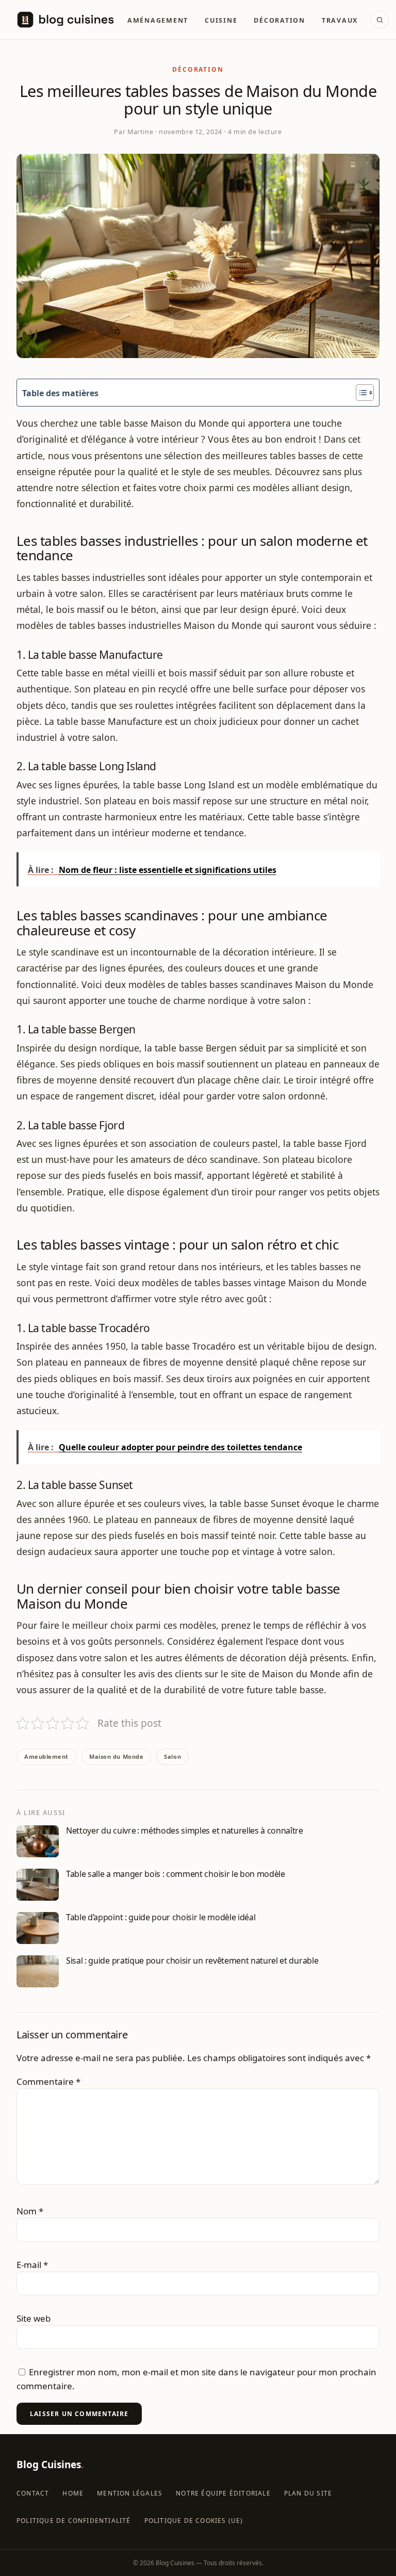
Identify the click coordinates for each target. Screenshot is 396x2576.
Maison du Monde (116, 1756)
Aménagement (158, 20)
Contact (33, 2493)
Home (73, 2493)
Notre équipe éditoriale (223, 2493)
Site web (34, 2318)
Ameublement (46, 1756)
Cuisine (221, 20)
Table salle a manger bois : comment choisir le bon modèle (176, 1874)
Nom (30, 2211)
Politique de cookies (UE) (194, 2521)
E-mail (32, 2265)
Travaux (340, 20)
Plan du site (308, 2493)
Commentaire (48, 2081)
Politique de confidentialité (74, 2521)
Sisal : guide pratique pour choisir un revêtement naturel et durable (192, 1961)
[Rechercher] (379, 20)
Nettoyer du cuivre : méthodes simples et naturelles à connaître (185, 1830)
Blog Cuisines (50, 2465)
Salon (172, 1756)
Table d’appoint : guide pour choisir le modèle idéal (161, 1917)
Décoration (279, 20)
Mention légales (130, 2493)
